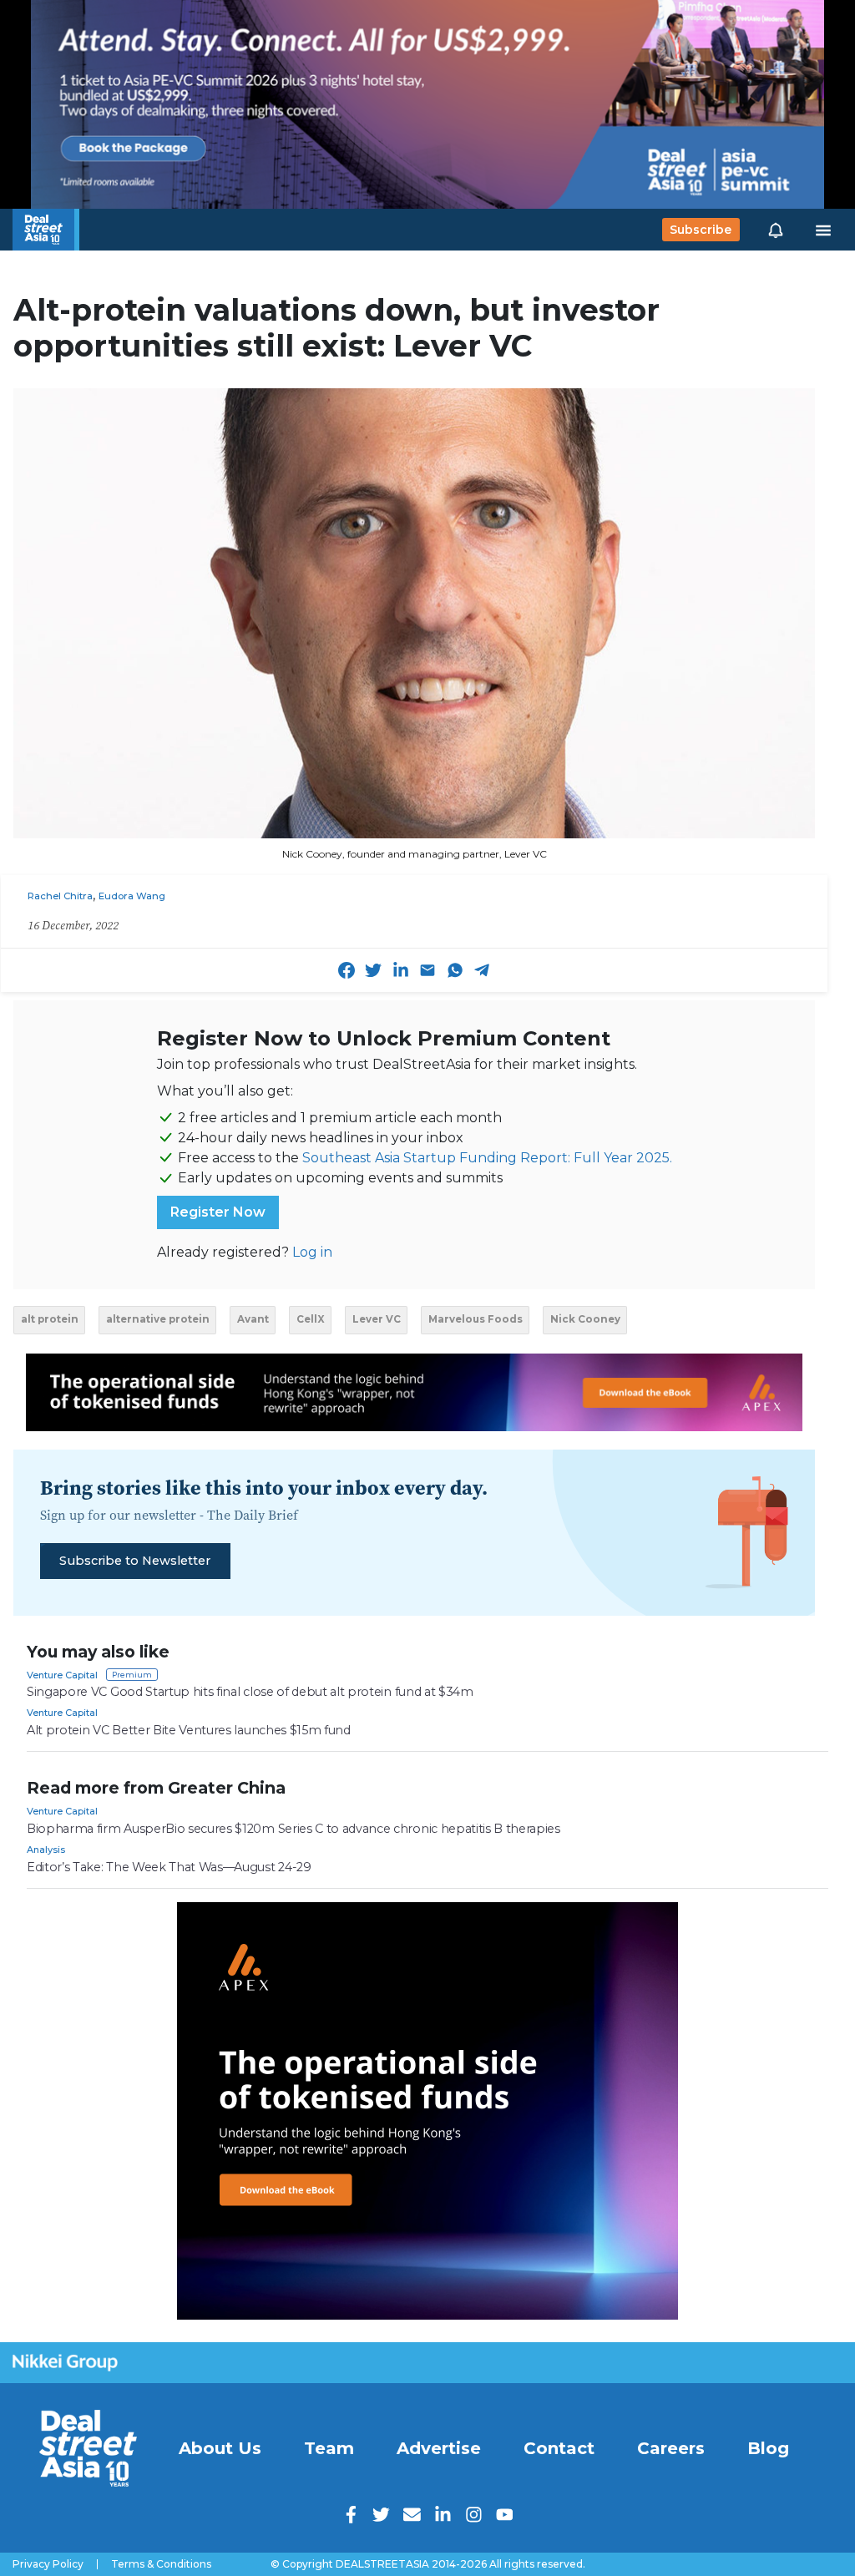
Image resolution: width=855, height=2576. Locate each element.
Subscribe (701, 230)
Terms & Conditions (161, 2564)
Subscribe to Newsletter (135, 1561)
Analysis (46, 1850)
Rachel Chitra (60, 896)
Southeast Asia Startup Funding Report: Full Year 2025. (487, 1158)
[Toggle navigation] (823, 230)
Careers (671, 2448)
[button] (776, 230)
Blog (768, 2448)
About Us (220, 2448)
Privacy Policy (48, 2564)
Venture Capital (62, 1675)
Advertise (439, 2448)
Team (329, 2448)
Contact (559, 2448)
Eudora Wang (132, 896)
